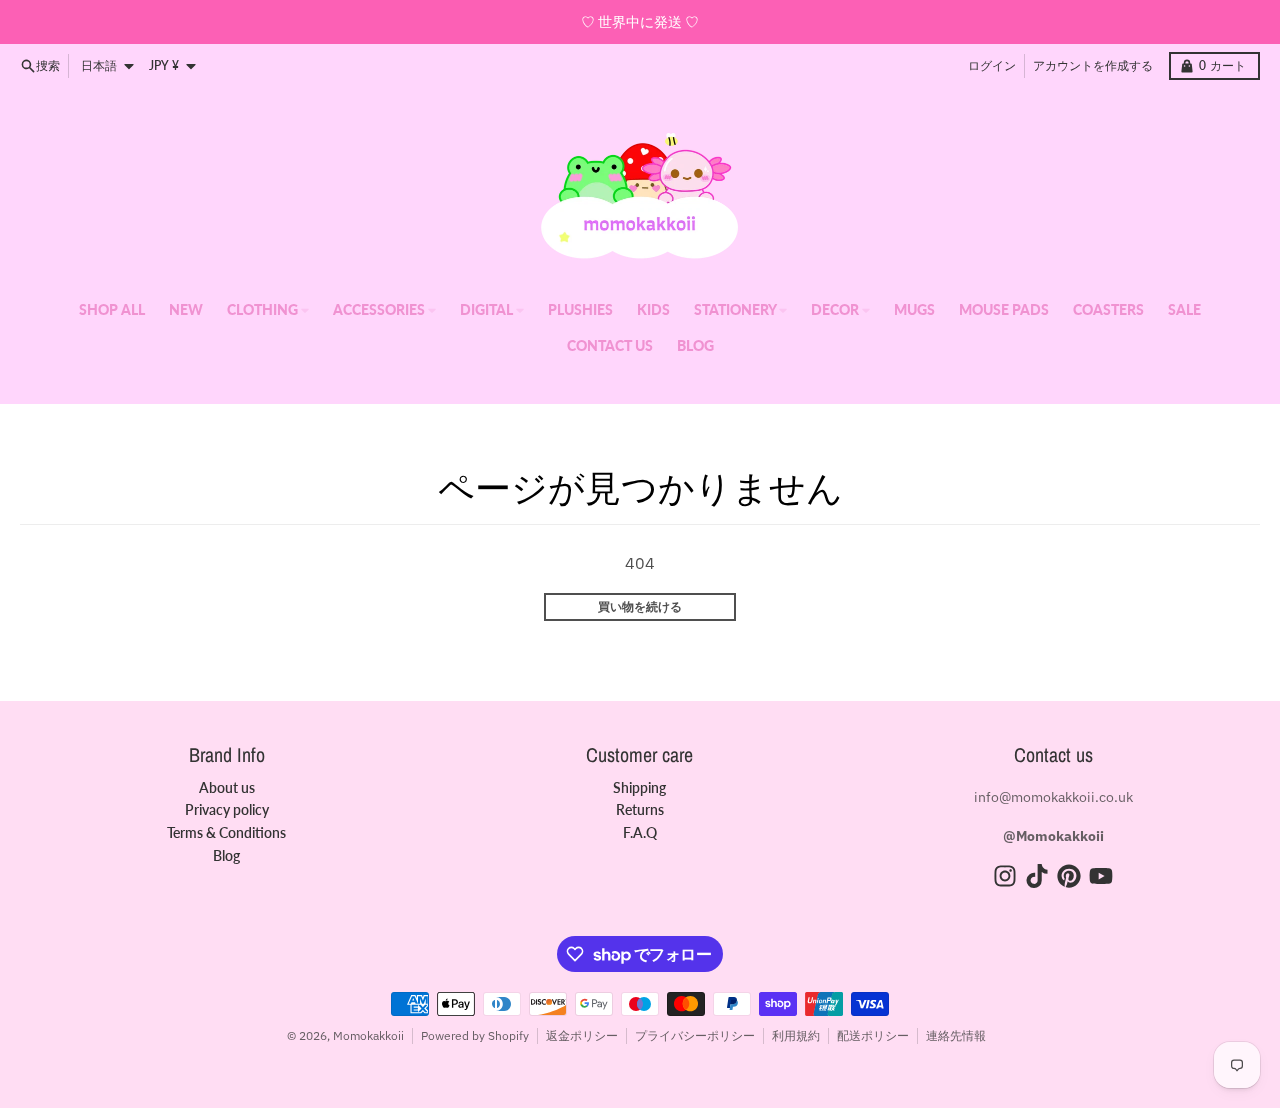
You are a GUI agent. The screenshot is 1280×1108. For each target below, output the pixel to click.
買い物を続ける (640, 606)
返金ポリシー (582, 1035)
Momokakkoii (368, 1035)
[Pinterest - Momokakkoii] (1069, 876)
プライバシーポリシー (695, 1035)
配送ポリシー (873, 1035)
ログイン (992, 65)
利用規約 (796, 1035)
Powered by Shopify (475, 1035)
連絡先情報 (956, 1035)
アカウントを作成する (1093, 65)
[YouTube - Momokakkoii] (1101, 876)
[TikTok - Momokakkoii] (1037, 876)
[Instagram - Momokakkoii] (1005, 876)
